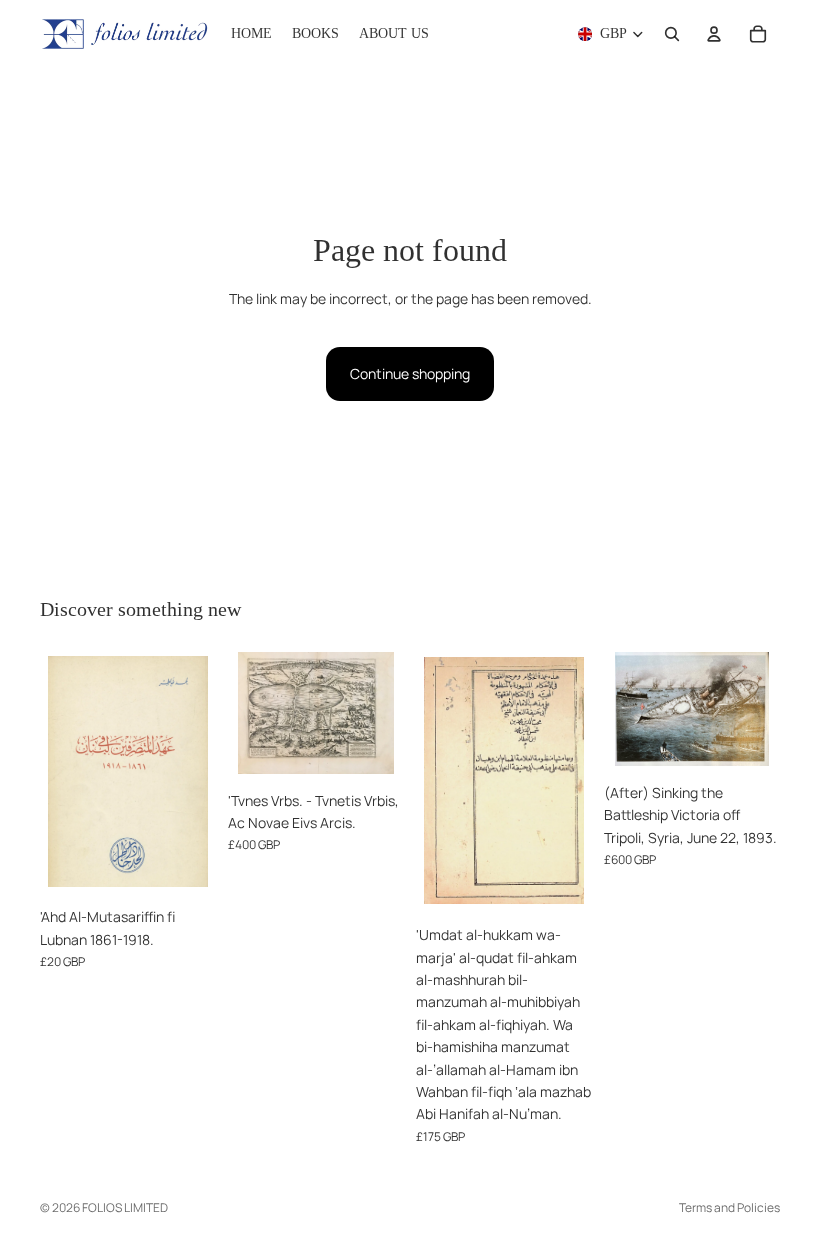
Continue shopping (410, 373)
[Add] (185, 868)
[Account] (714, 34)
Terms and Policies (729, 1207)
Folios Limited (125, 1207)
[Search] (672, 34)
